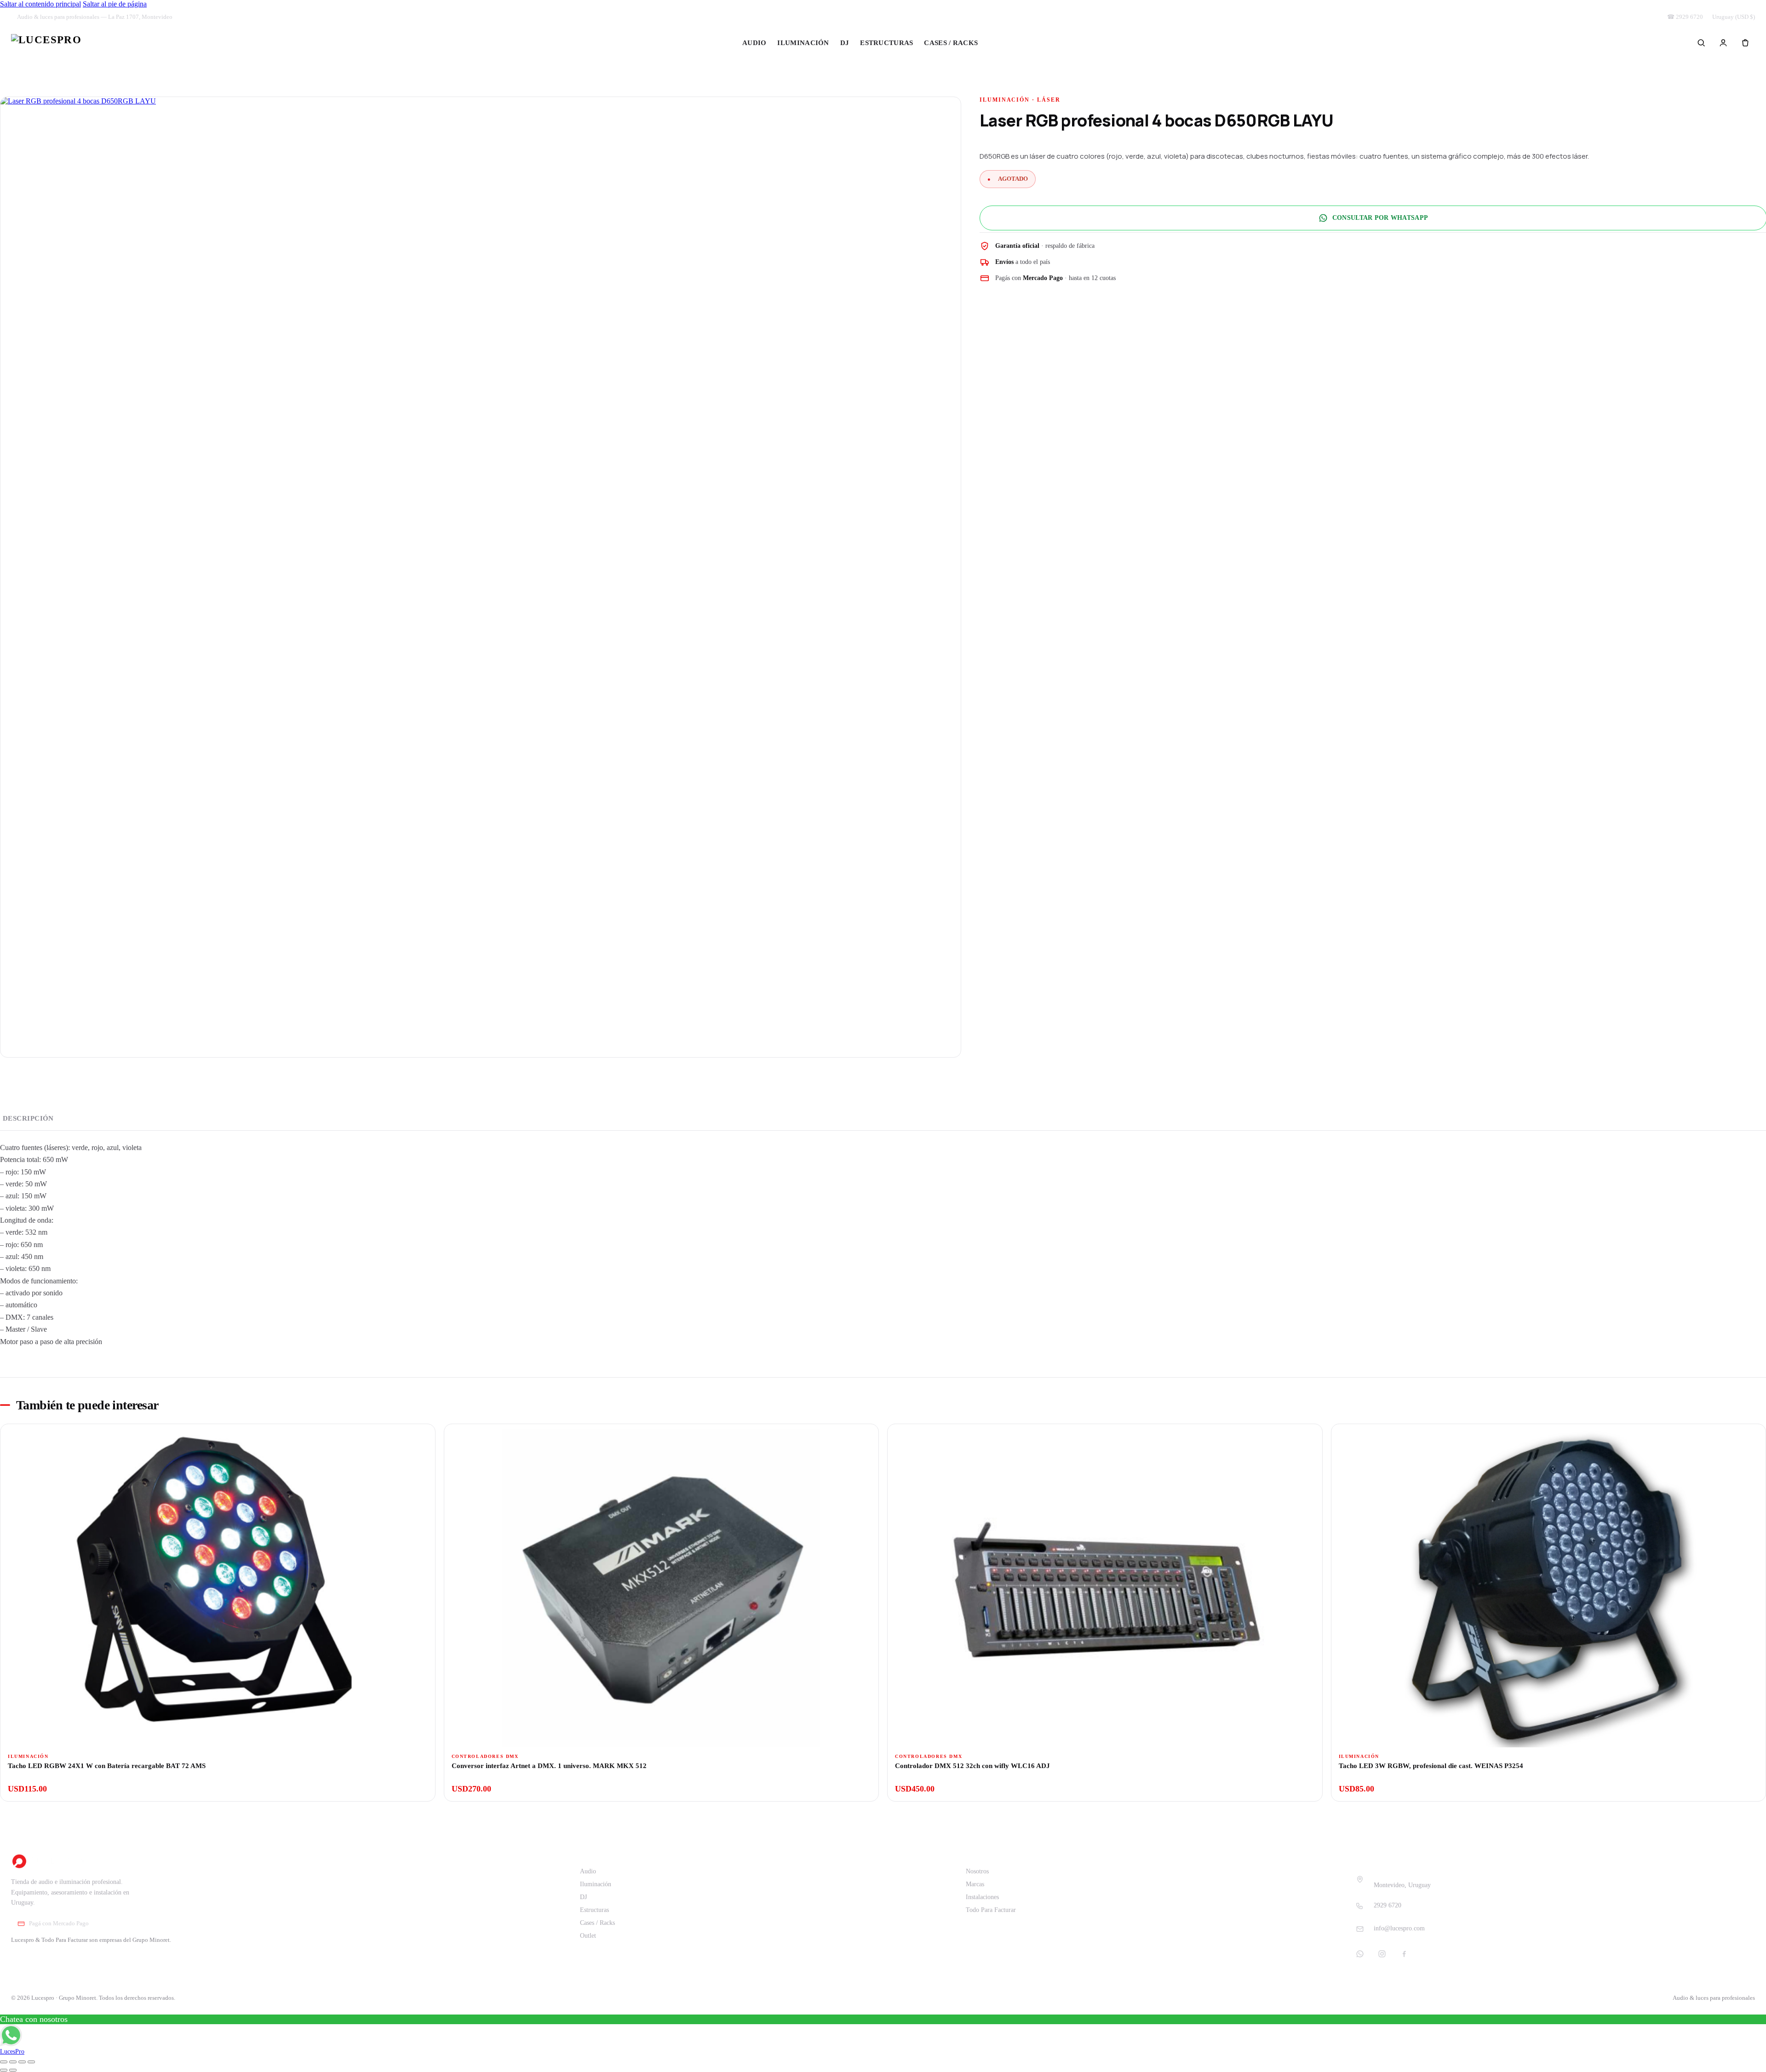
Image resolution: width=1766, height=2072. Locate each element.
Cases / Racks (951, 43)
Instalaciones (982, 1897)
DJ (845, 43)
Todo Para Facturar (991, 1910)
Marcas (975, 1884)
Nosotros (977, 1871)
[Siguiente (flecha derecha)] (13, 2070)
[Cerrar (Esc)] (31, 2062)
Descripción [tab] (28, 1118)
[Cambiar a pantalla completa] (13, 2062)
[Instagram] (1382, 1954)
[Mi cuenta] (1723, 43)
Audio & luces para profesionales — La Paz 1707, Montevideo (95, 17)
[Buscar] (1701, 43)
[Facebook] (1404, 1954)
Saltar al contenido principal (40, 4)
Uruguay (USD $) (1734, 17)
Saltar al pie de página (115, 4)
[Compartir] (22, 2062)
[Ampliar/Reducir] (4, 2062)
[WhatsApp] (1360, 1954)
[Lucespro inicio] (46, 43)
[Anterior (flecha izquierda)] (4, 2070)
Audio (754, 43)
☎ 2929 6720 (1685, 17)
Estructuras (886, 43)
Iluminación (803, 43)
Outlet (1010, 43)
